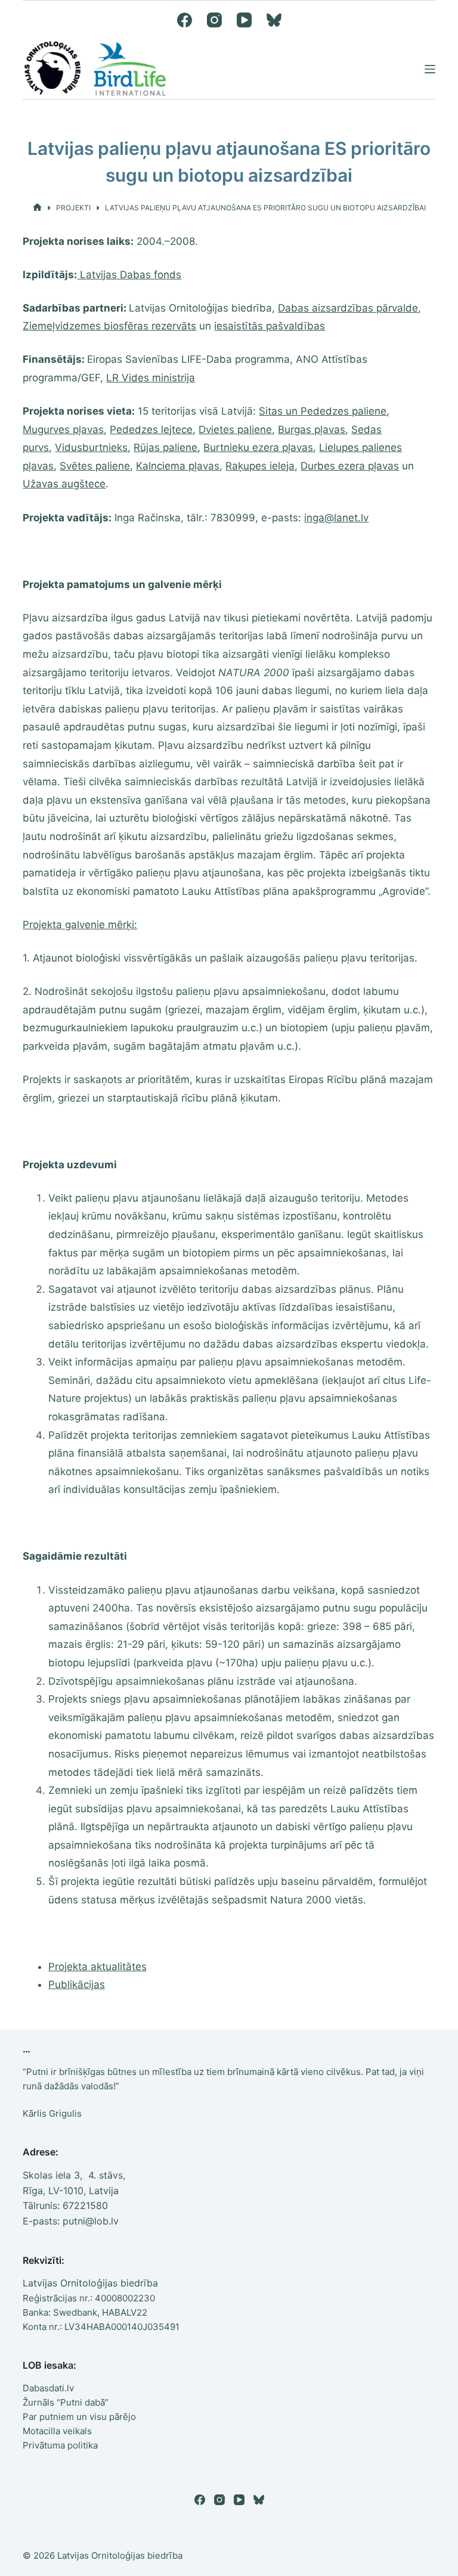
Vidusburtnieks (91, 447)
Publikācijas (77, 1984)
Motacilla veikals (57, 2431)
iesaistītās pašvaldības (270, 326)
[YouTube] (244, 20)
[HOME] (37, 208)
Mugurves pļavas (63, 430)
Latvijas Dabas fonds (129, 275)
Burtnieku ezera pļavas (258, 447)
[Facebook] (185, 20)
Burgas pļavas (312, 430)
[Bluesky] (274, 20)
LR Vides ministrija (151, 378)
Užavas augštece (64, 484)
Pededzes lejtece (151, 430)
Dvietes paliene (235, 430)
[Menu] (430, 69)
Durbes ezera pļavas (350, 466)
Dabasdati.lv (48, 2388)
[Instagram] (214, 20)
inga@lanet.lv (336, 518)
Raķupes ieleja (260, 466)
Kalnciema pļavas (178, 466)
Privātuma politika (60, 2445)
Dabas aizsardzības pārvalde (348, 308)
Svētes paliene (95, 466)
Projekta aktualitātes (98, 1967)
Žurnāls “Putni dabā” (66, 2402)
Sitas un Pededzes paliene (323, 411)
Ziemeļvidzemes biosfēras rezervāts (109, 326)
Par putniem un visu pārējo (79, 2417)
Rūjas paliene (165, 447)
